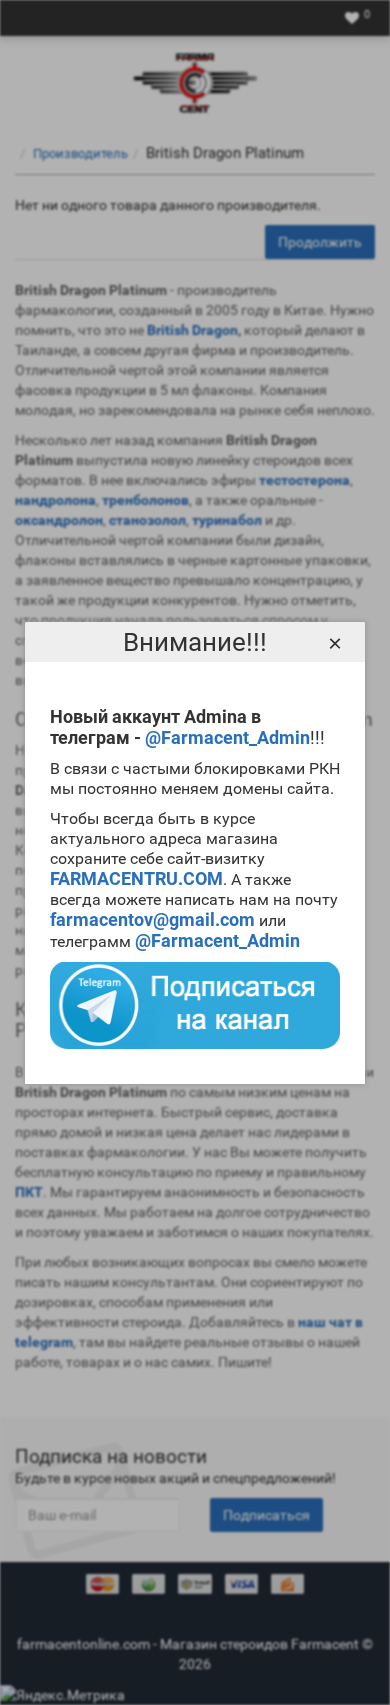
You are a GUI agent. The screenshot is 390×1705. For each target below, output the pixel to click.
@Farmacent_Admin (227, 737)
